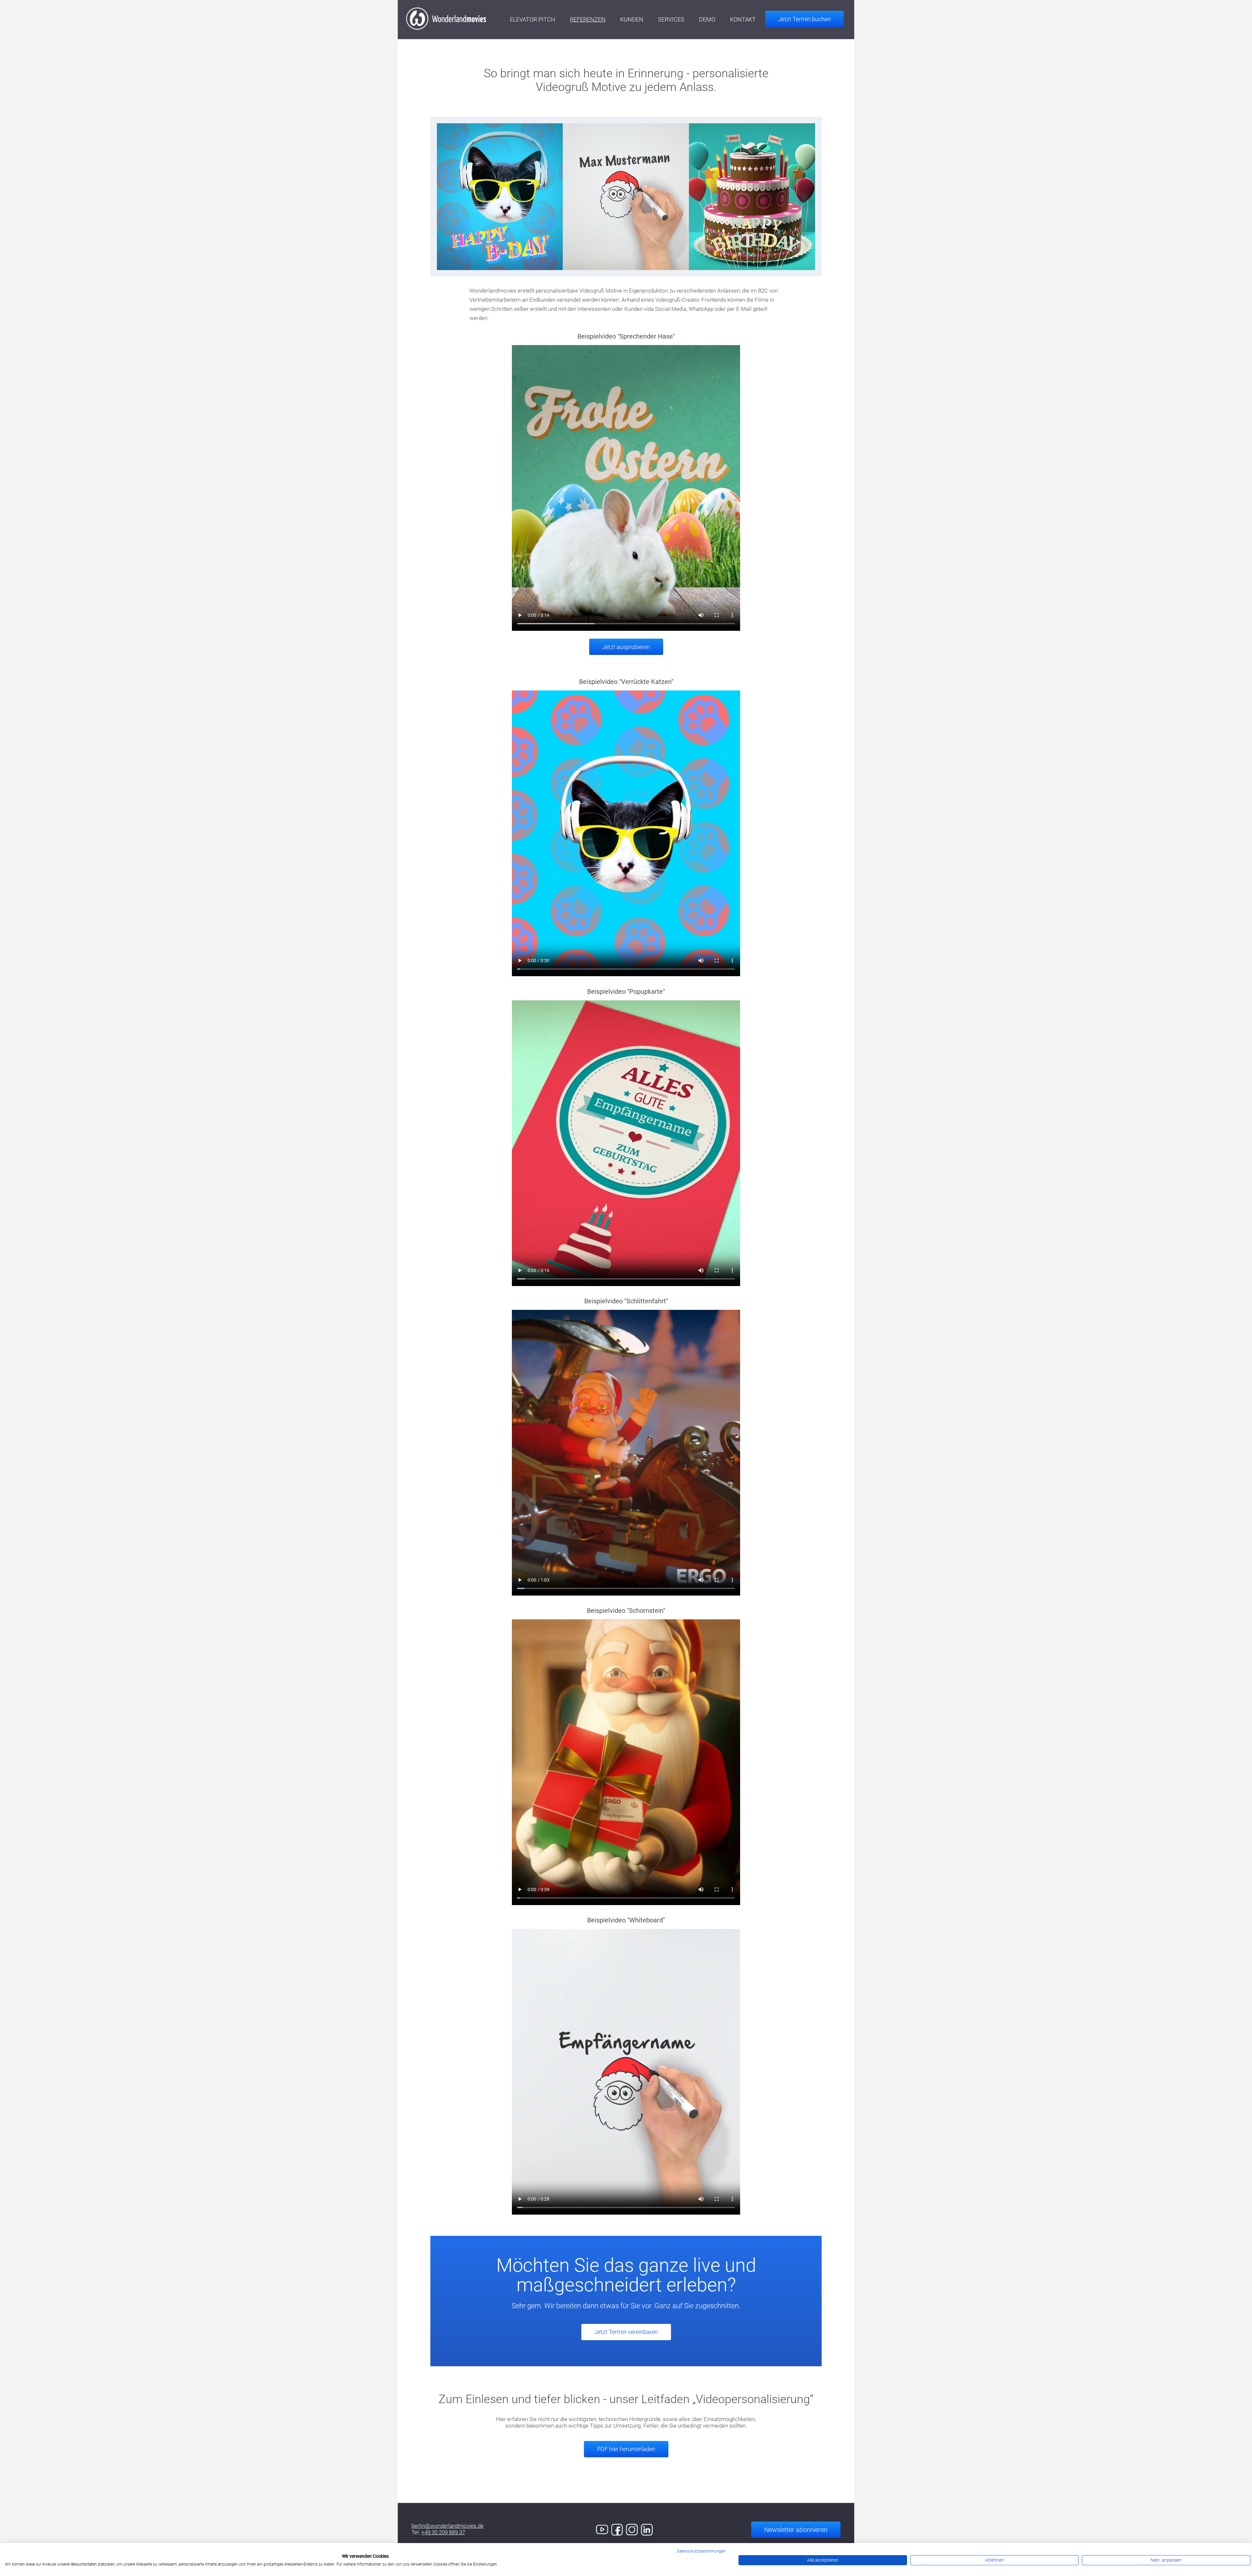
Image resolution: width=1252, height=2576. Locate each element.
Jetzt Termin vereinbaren (626, 2332)
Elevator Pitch (533, 19)
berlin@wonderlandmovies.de (447, 2526)
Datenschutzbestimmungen (701, 2551)
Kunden (632, 19)
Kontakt (743, 19)
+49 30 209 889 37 (443, 2532)
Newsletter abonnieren (796, 2530)
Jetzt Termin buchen (805, 19)
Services (671, 19)
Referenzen (588, 19)
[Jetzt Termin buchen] (798, 7)
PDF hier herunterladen (626, 2449)
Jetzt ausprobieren (626, 647)
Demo (707, 19)
